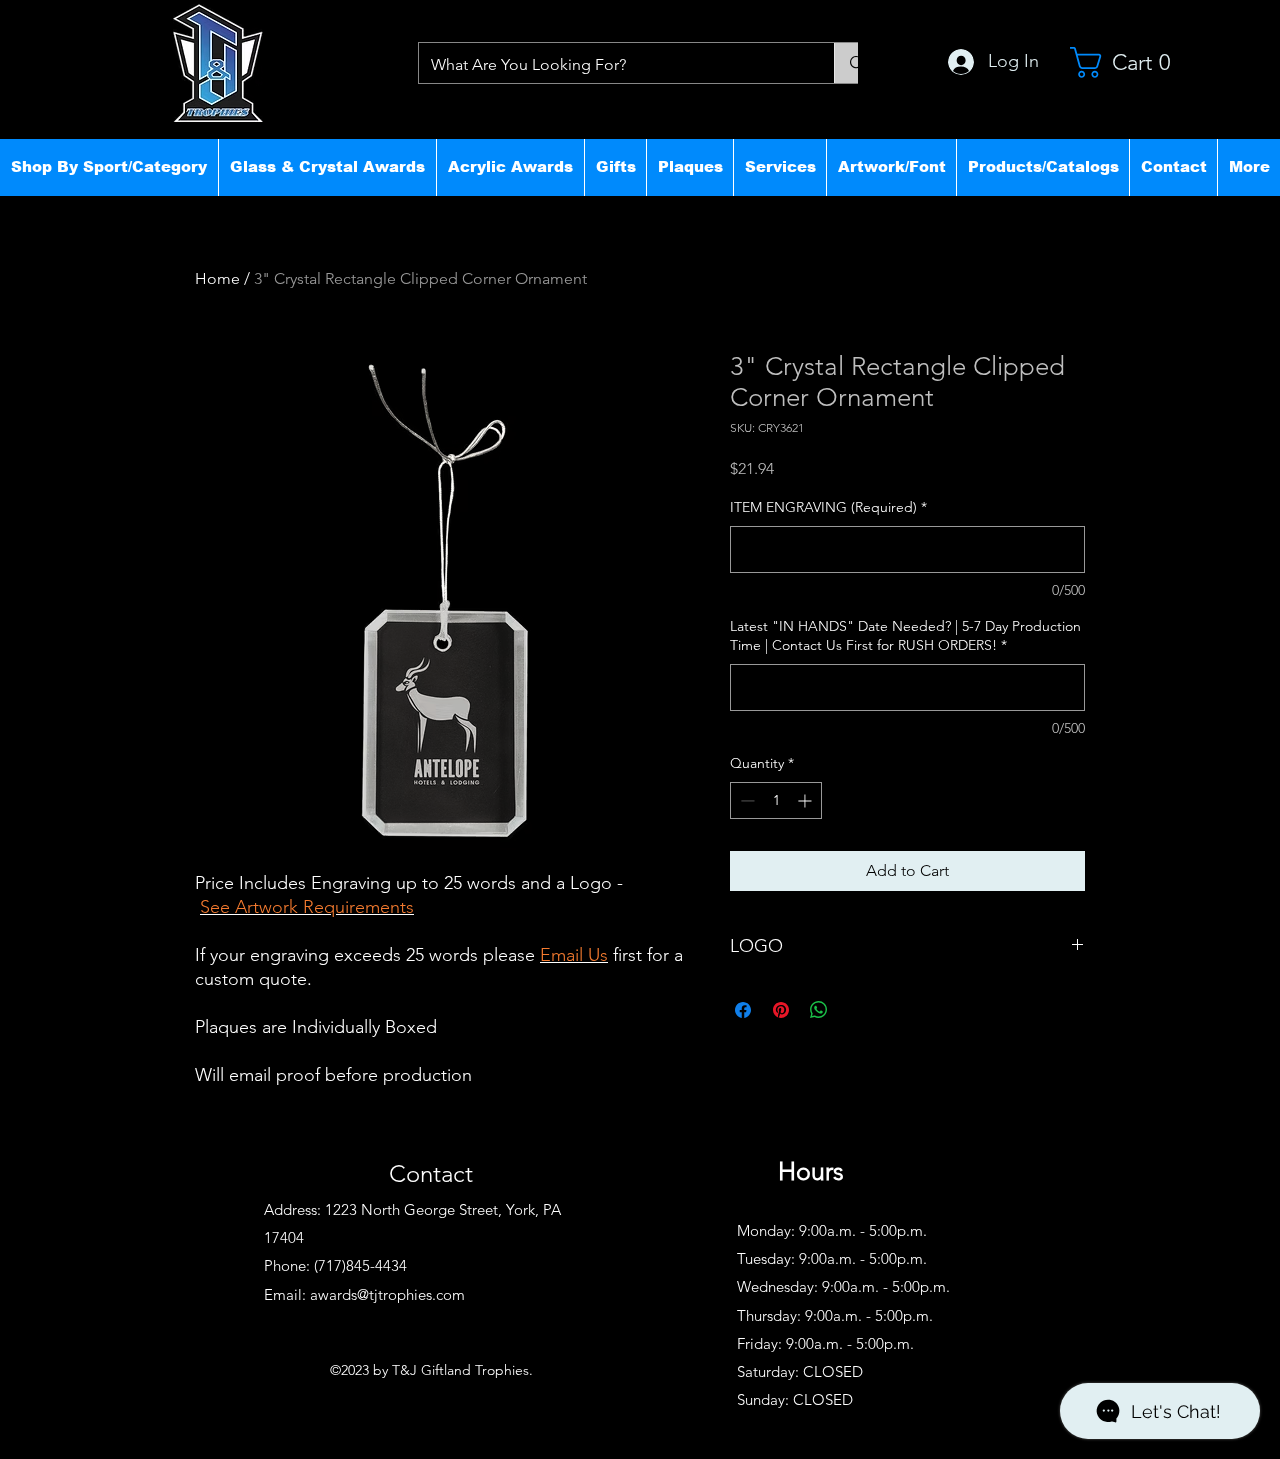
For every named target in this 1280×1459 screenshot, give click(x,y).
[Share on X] (857, 1010)
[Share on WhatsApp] (819, 1010)
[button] (109, 167)
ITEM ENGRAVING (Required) (828, 507)
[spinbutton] (776, 800)
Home (217, 278)
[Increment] (806, 800)
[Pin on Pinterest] (781, 1010)
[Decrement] (745, 800)
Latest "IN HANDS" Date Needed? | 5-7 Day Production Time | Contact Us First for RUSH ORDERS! (905, 636)
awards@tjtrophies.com (387, 1294)
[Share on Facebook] (743, 1010)
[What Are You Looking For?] (856, 63)
